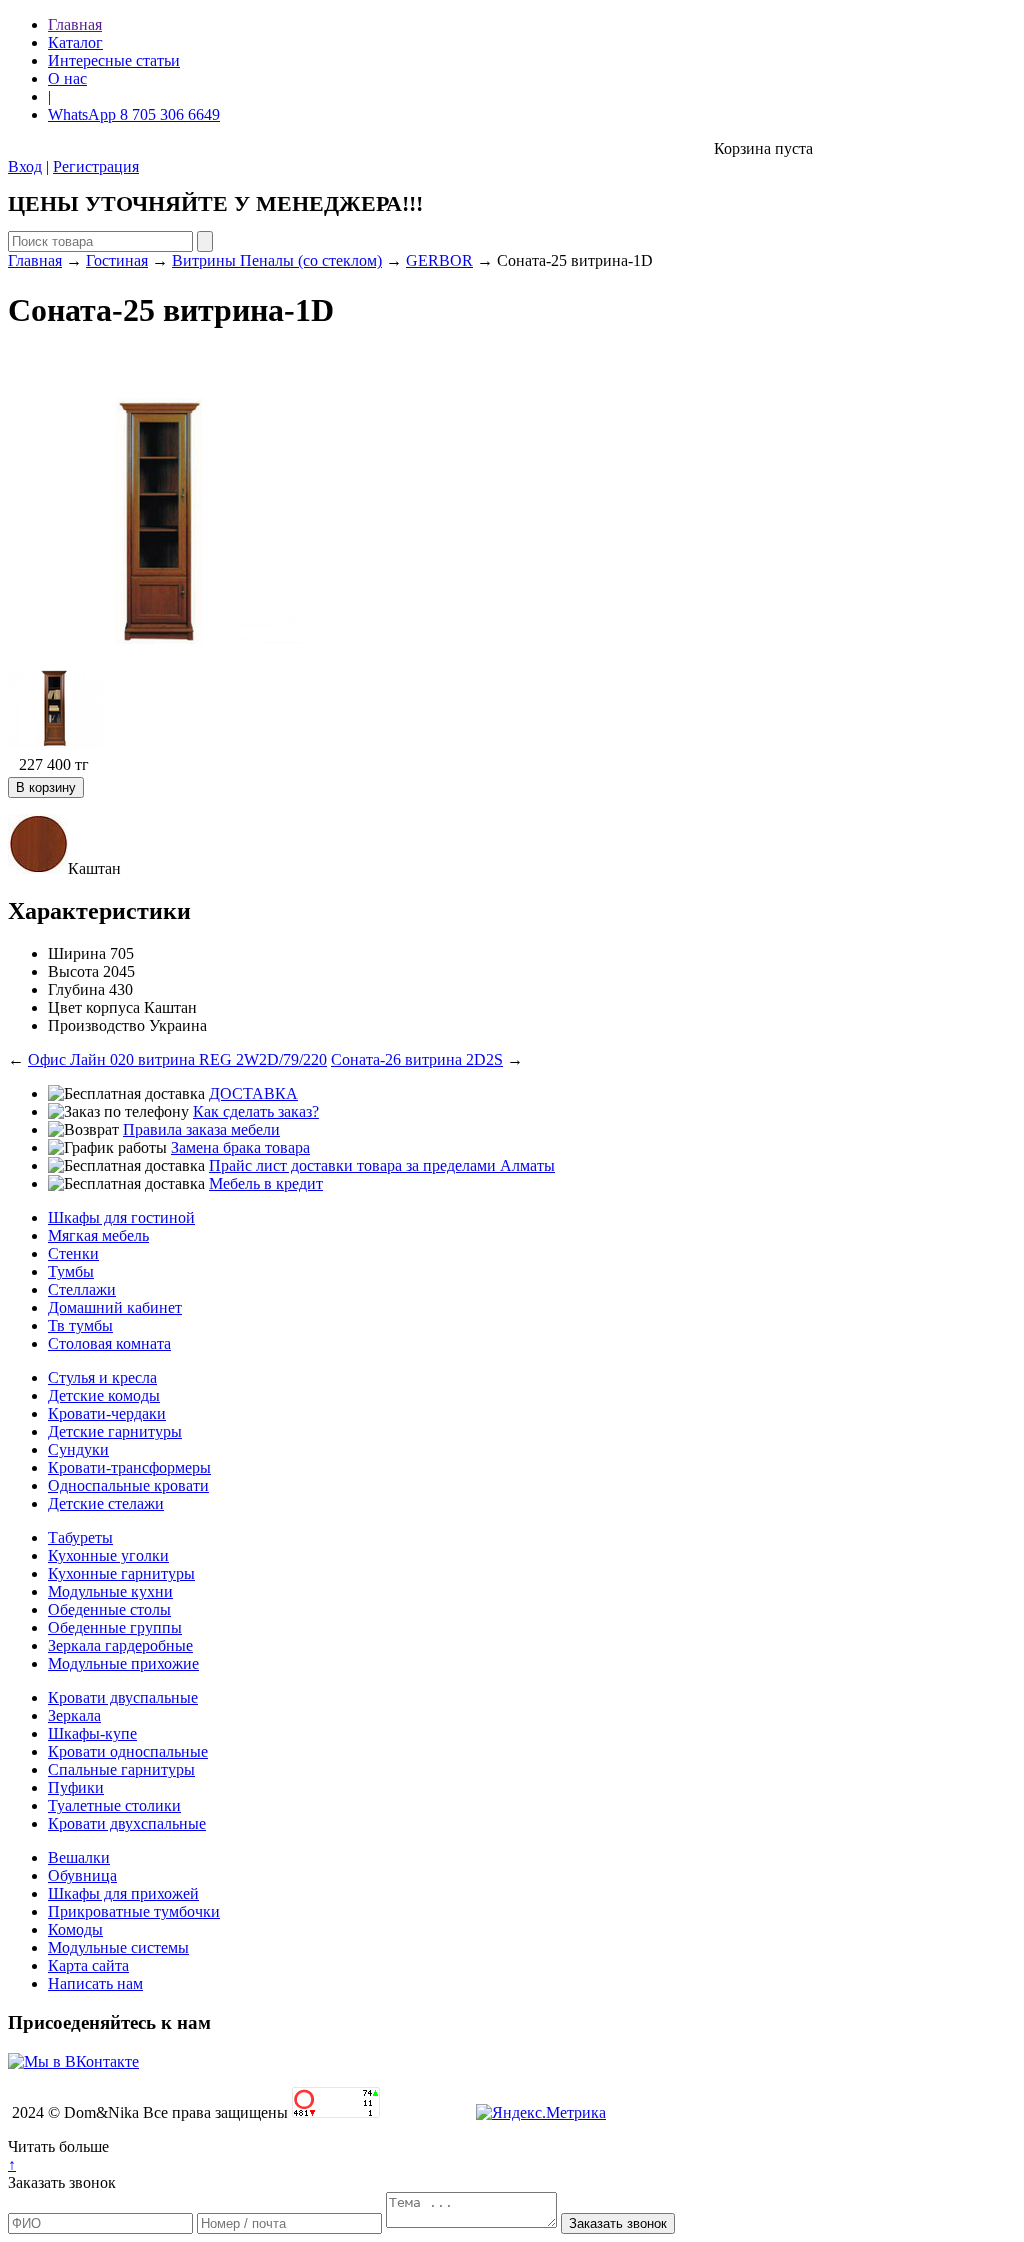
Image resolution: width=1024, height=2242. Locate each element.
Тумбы (71, 1271)
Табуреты (80, 1537)
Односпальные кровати (128, 1485)
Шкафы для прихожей (123, 1893)
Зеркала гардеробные (120, 1645)
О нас (67, 78)
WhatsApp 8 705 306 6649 (134, 114)
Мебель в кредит (266, 1183)
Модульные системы (118, 1947)
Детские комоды (104, 1395)
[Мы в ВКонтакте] (73, 2061)
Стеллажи (82, 1289)
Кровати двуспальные (123, 1697)
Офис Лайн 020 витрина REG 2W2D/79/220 (177, 1059)
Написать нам (95, 1983)
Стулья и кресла (102, 1377)
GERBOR (439, 260)
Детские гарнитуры (115, 1431)
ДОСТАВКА (253, 1093)
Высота (73, 971)
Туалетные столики (114, 1805)
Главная (75, 24)
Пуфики (76, 1787)
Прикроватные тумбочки (134, 1911)
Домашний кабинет (115, 1307)
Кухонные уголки (108, 1555)
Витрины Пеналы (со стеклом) (277, 260)
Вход (25, 166)
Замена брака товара (240, 1147)
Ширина (77, 953)
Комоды (75, 1929)
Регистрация (96, 166)
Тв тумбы (80, 1325)
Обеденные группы (115, 1627)
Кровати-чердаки (107, 1413)
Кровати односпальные (128, 1751)
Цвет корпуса (94, 1007)
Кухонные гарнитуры (121, 1573)
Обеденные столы (109, 1609)
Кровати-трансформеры (129, 1467)
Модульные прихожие (123, 1663)
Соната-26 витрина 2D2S (417, 1059)
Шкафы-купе (92, 1733)
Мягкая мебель (98, 1235)
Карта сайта (88, 1965)
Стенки (73, 1253)
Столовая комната (109, 1343)
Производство (96, 1025)
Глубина (76, 989)
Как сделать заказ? (256, 1111)
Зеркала (74, 1715)
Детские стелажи (106, 1503)
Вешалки (79, 1857)
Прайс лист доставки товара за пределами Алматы (382, 1165)
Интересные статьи (114, 60)
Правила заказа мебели (201, 1129)
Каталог (75, 42)
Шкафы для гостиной (121, 1217)
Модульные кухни (110, 1591)
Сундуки (78, 1449)
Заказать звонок (62, 2182)
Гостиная (117, 260)
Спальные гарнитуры (121, 1769)
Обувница (82, 1875)
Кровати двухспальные (127, 1823)
